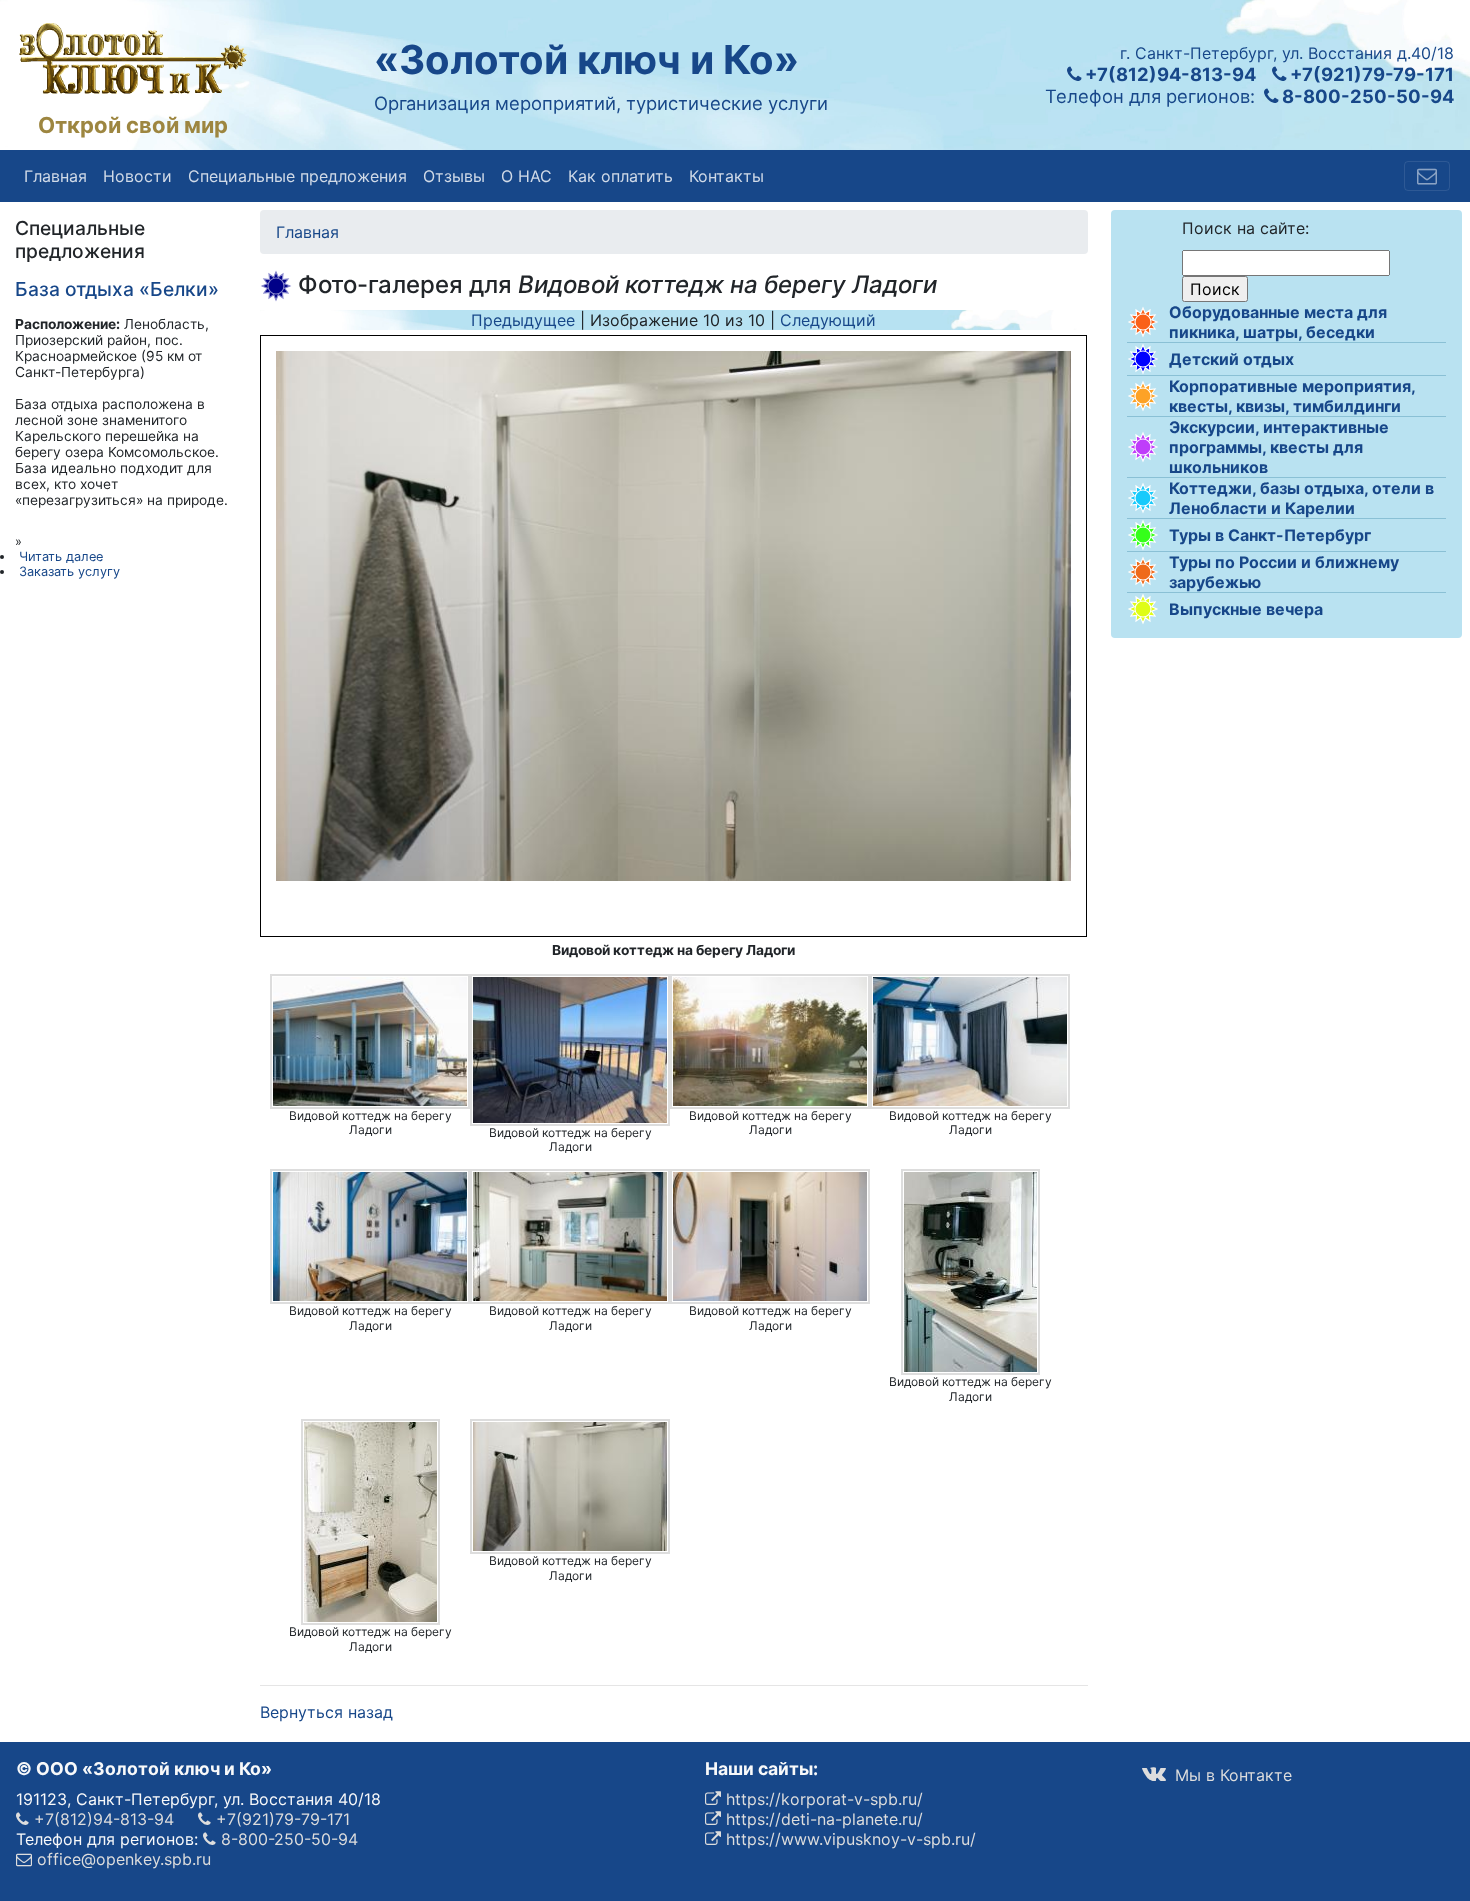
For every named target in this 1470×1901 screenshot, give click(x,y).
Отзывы (454, 176)
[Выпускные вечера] (1143, 609)
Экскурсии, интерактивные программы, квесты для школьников (1279, 447)
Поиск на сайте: (1245, 228)
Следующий (828, 320)
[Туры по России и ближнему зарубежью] (1143, 572)
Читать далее (61, 556)
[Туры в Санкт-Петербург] (1143, 535)
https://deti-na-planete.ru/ (822, 1819)
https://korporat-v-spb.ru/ (822, 1799)
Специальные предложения (297, 176)
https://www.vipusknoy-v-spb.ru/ (848, 1839)
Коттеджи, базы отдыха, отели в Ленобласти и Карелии (1301, 498)
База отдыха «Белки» (117, 289)
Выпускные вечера (1246, 609)
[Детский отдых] (1143, 359)
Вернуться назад (326, 1712)
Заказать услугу (69, 571)
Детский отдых (1231, 359)
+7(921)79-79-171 (1370, 74)
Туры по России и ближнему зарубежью (1284, 572)
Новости (137, 176)
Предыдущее (523, 320)
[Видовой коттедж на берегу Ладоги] (370, 1041)
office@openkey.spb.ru (121, 1859)
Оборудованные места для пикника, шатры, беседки (1278, 322)
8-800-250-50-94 (1366, 96)
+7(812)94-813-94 (1168, 74)
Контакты (726, 176)
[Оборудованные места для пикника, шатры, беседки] (1143, 322)
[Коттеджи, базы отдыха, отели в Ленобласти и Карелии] (1143, 498)
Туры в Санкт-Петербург (1270, 535)
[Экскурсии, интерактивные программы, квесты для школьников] (1143, 447)
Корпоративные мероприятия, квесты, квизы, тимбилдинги (1292, 396)
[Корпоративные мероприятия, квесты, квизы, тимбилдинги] (1143, 396)
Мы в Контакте (1231, 1775)
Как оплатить (620, 176)
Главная (55, 176)
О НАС (526, 176)
